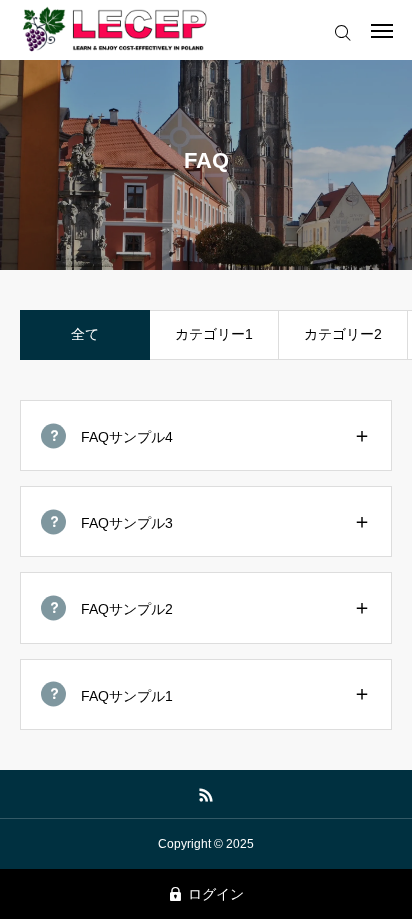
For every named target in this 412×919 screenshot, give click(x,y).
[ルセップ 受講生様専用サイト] (116, 30)
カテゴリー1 (214, 334)
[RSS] (206, 794)
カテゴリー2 (343, 334)
